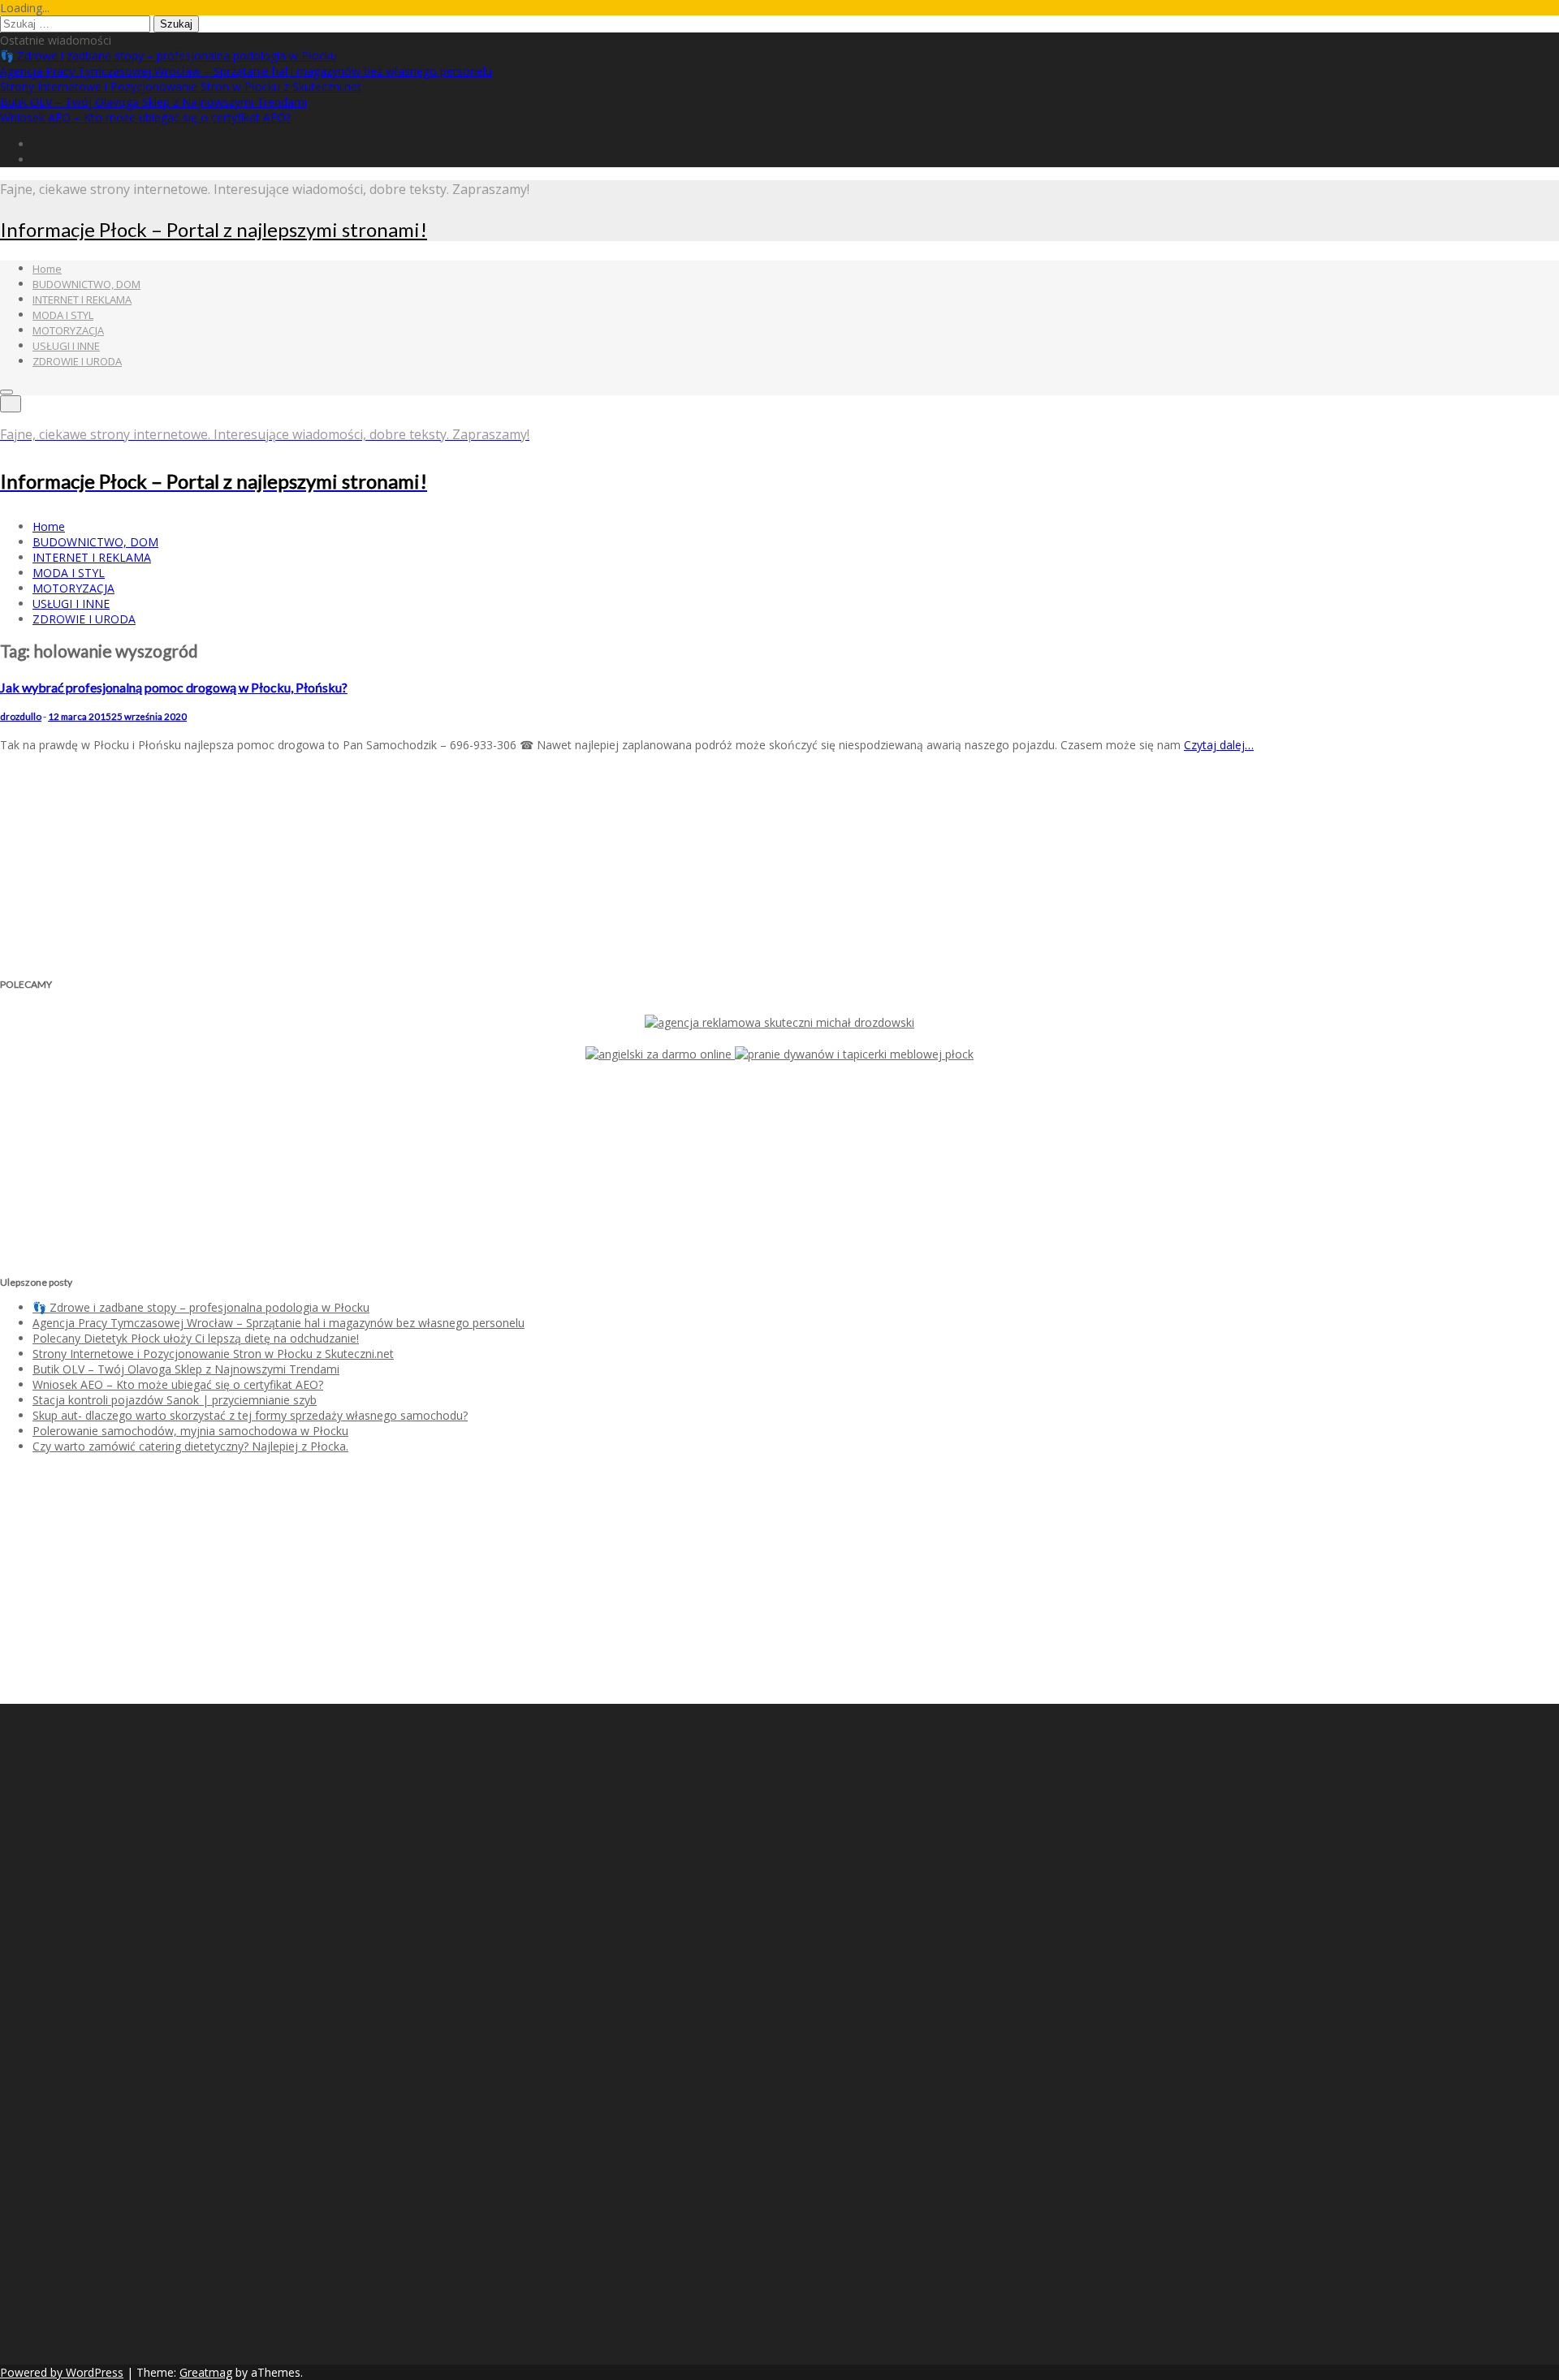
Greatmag (206, 2372)
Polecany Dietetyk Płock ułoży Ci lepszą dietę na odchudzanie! (196, 1338)
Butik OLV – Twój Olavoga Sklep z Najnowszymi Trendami (153, 102)
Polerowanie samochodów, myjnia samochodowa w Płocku (190, 1431)
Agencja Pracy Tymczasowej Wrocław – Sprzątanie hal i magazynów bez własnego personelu (246, 71)
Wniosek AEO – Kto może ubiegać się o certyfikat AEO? (145, 117)
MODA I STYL (63, 315)
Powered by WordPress (62, 2372)
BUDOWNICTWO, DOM (86, 284)
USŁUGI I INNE (66, 346)
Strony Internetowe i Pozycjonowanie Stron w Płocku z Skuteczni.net (181, 86)
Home (47, 269)
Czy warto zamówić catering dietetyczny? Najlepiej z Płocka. (190, 1446)
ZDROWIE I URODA (77, 361)
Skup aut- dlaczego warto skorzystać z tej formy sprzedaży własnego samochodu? (250, 1415)
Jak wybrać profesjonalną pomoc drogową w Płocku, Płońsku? (174, 687)
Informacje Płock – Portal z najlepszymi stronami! (214, 229)
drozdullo (21, 716)
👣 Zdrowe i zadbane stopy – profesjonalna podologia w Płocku (168, 56)
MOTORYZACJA (68, 330)
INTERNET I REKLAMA (82, 300)
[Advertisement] (101, 865)
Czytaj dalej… (1219, 745)
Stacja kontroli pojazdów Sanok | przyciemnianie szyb (175, 1400)
